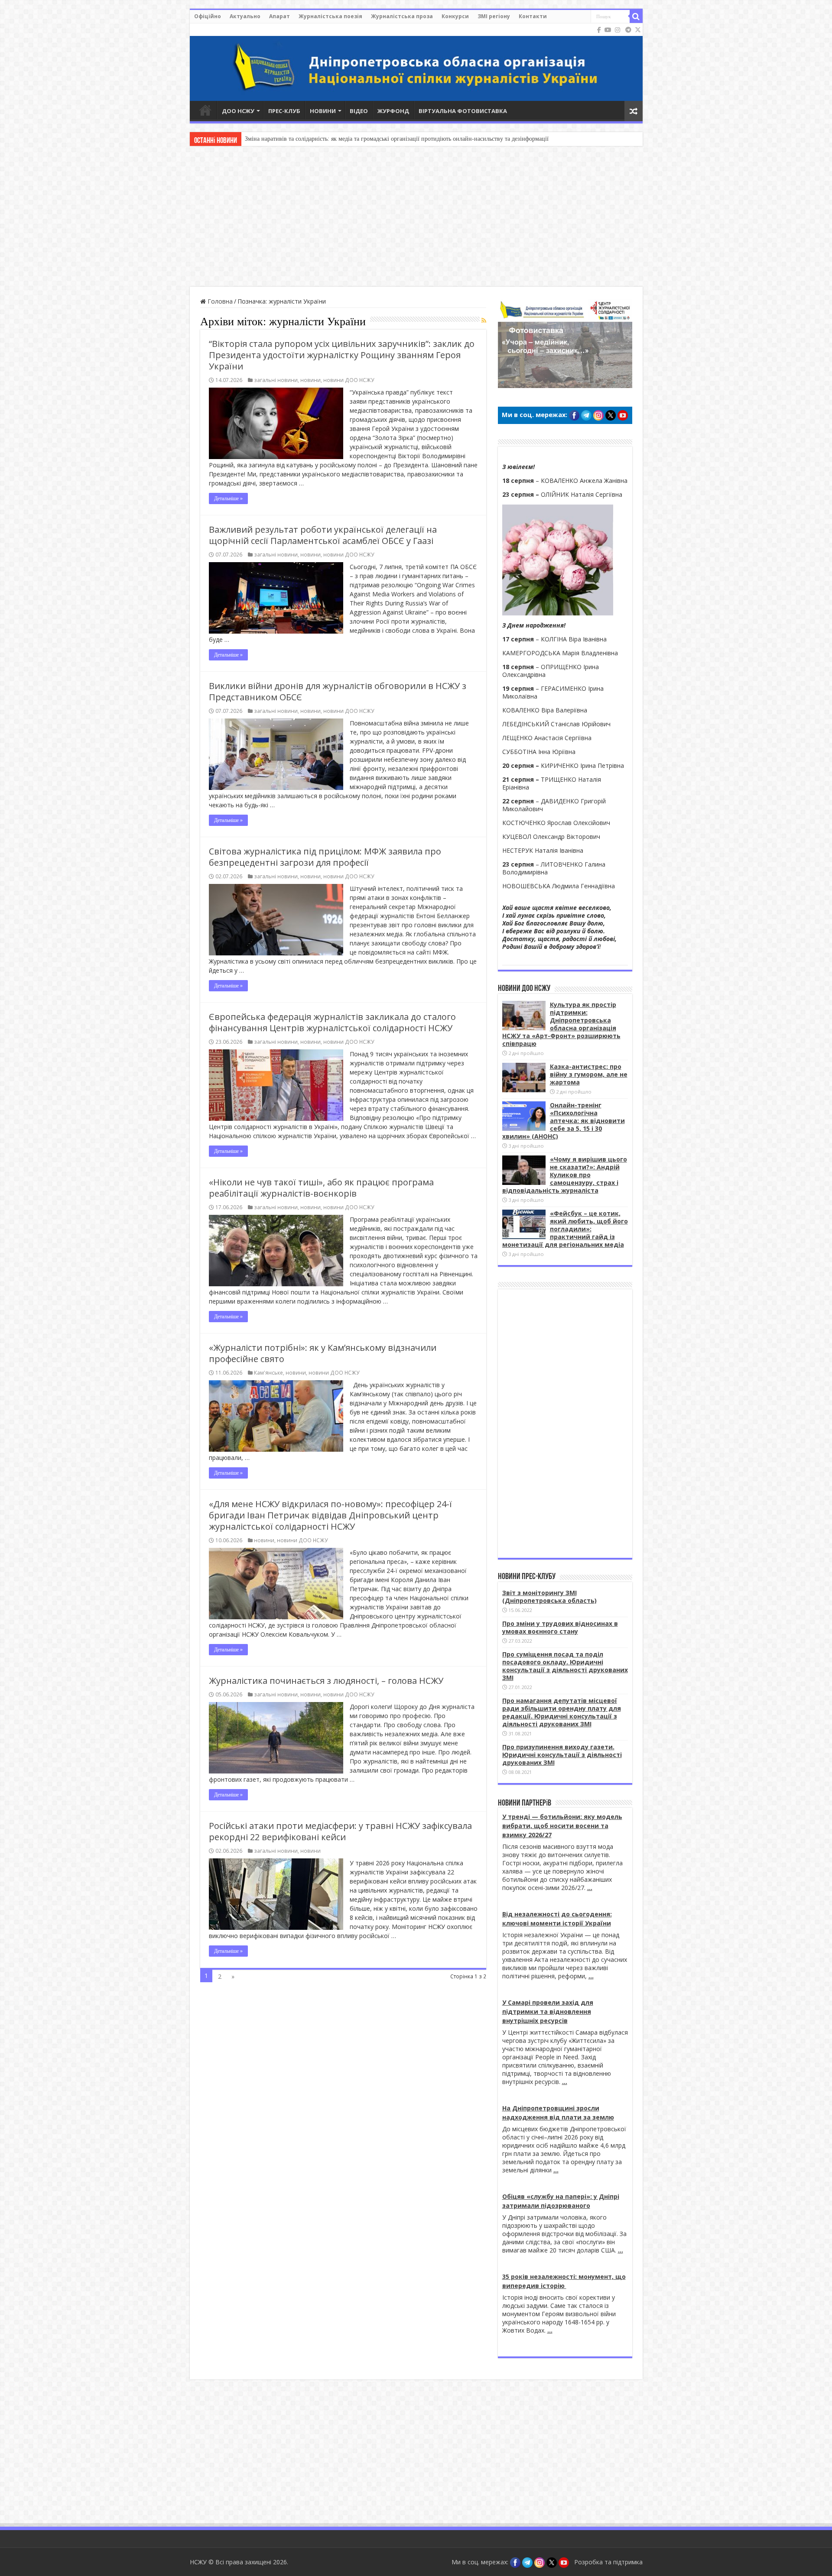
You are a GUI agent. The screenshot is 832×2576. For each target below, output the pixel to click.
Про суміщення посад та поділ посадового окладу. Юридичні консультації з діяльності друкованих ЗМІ (565, 1666)
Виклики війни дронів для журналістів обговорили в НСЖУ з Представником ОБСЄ (338, 691)
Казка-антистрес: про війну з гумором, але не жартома (317, 139)
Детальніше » (228, 498)
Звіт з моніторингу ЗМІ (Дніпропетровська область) (549, 1597)
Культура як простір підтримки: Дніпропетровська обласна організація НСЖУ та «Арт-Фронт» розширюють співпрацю (561, 1024)
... (590, 1888)
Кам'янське (268, 1372)
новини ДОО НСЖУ (349, 380)
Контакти (533, 16)
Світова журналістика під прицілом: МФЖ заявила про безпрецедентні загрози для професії (325, 857)
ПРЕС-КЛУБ (284, 111)
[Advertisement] (416, 217)
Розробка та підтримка (608, 2562)
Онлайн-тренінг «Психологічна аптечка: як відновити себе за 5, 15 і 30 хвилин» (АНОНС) (564, 1121)
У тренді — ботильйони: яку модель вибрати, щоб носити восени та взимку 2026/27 (562, 1826)
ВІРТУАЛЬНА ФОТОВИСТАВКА (463, 111)
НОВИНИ (323, 111)
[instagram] (617, 30)
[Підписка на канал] (484, 320)
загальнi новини (276, 380)
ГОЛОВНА (205, 110)
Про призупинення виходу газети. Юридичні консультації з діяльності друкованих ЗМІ (562, 1755)
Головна (219, 301)
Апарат (279, 16)
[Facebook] (599, 30)
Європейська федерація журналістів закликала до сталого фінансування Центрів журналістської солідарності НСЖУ (332, 1022)
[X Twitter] (638, 30)
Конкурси (455, 16)
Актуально (245, 16)
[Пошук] (636, 16)
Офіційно (208, 16)
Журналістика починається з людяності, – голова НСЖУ (326, 1681)
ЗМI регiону (494, 16)
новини (310, 380)
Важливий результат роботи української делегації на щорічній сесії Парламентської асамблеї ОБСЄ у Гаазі (323, 535)
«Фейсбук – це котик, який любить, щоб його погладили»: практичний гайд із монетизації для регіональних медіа (565, 1229)
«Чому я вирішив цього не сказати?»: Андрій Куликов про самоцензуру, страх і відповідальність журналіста (565, 1175)
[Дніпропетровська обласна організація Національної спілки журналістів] (416, 62)
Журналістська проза (402, 16)
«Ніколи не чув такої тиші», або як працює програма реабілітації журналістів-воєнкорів (321, 1188)
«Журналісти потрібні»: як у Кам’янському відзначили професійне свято (323, 1353)
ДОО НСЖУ (238, 111)
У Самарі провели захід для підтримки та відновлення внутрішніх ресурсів (548, 2011)
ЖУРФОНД (393, 111)
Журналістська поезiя (330, 16)
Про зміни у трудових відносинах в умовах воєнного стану (560, 1627)
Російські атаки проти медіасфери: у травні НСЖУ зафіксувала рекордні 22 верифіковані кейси (340, 1831)
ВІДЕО (359, 111)
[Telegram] (628, 30)
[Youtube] (608, 30)
